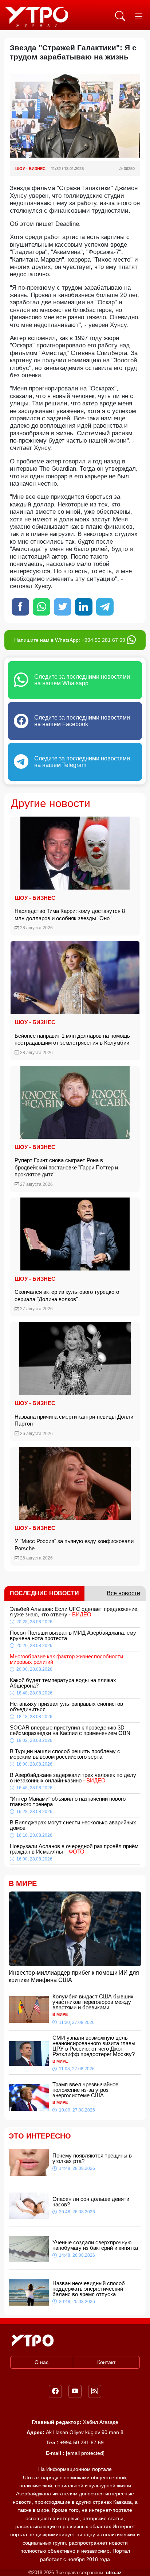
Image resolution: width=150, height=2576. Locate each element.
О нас (42, 2362)
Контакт (106, 2362)
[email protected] (85, 2453)
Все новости (123, 1593)
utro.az (114, 2573)
